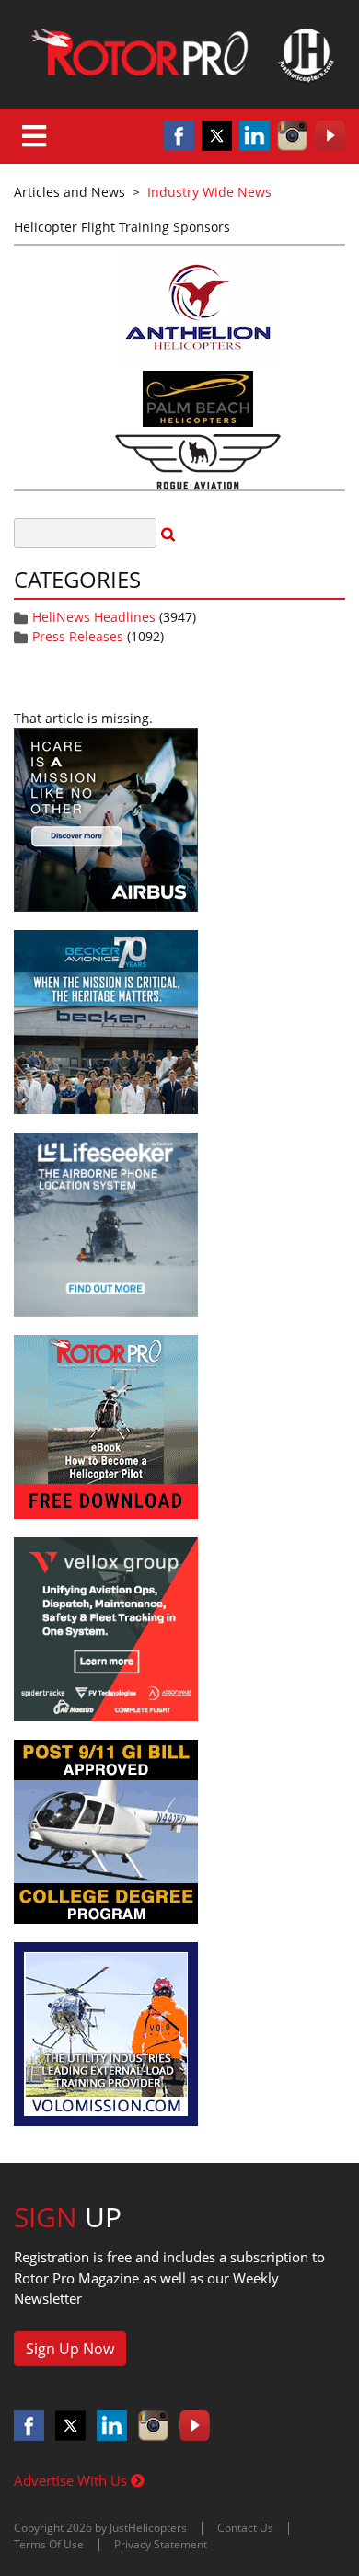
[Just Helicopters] (179, 54)
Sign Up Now (70, 2349)
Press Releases (78, 636)
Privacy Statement (161, 2544)
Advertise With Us (72, 2480)
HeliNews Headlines (94, 617)
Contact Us (245, 2528)
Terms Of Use (49, 2544)
